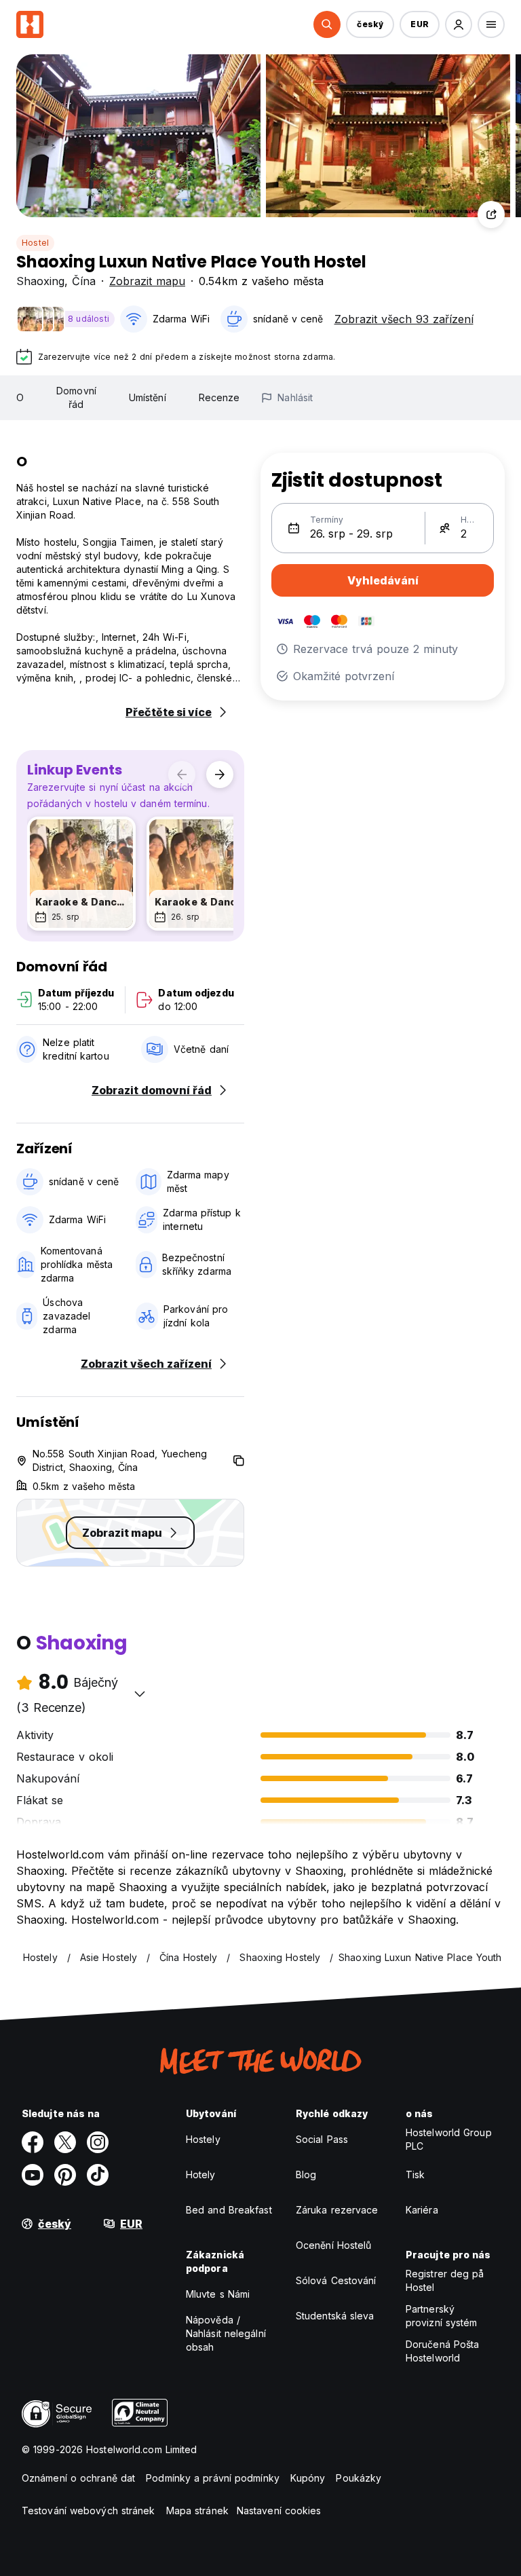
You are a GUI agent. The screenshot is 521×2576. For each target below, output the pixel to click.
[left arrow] (182, 774)
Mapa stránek (197, 2510)
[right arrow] (220, 774)
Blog (306, 2174)
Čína (84, 281)
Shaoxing (40, 281)
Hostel (35, 243)
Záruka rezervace (337, 2210)
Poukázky (359, 2478)
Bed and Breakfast (229, 2210)
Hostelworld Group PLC (449, 2139)
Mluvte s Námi (218, 2294)
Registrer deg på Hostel (445, 2280)
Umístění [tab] (148, 397)
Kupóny (308, 2478)
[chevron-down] (140, 1694)
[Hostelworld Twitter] (65, 2142)
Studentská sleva (335, 2316)
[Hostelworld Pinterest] (65, 2175)
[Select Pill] (327, 24)
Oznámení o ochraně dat (78, 2478)
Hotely (201, 2174)
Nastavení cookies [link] (279, 2510)
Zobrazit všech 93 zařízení (404, 319)
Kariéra (422, 2210)
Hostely (203, 2139)
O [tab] (20, 397)
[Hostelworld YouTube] (33, 2175)
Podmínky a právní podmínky (213, 2478)
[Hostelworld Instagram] (98, 2142)
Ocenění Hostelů (334, 2245)
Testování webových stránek (89, 2510)
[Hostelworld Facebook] (33, 2142)
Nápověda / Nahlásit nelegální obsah (226, 2333)
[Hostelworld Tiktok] (98, 2175)
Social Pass (322, 2139)
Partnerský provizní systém (442, 2316)
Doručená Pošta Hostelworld (442, 2351)
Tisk (415, 2174)
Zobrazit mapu (147, 281)
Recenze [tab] (219, 397)
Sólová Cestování (336, 2280)
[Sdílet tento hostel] (491, 214)
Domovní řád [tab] (76, 397)
